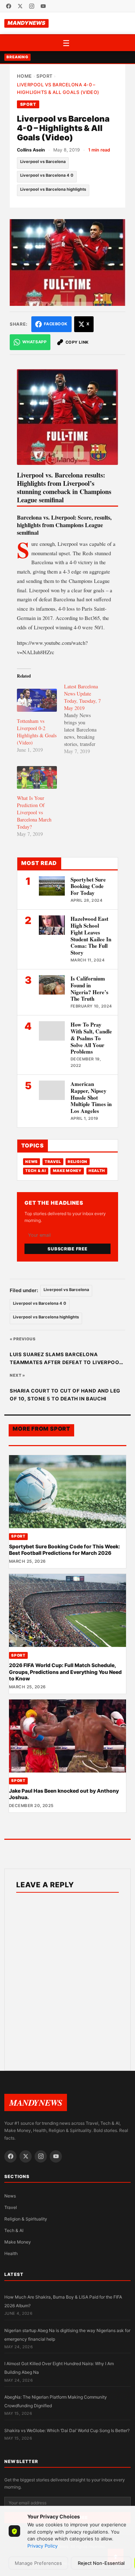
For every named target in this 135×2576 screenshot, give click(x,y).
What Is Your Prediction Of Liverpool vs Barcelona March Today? (34, 812)
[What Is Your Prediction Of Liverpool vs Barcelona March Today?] (37, 777)
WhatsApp (34, 342)
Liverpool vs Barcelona (43, 162)
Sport (44, 76)
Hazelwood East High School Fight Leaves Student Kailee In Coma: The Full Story (91, 936)
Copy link (77, 342)
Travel (53, 1162)
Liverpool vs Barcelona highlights (53, 189)
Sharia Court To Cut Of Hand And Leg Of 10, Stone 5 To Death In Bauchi (65, 1395)
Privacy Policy (42, 2546)
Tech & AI (36, 1171)
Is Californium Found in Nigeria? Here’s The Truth (89, 988)
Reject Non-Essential (101, 2563)
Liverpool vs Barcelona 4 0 (47, 175)
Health (97, 1171)
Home (24, 76)
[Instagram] (32, 6)
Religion (78, 1162)
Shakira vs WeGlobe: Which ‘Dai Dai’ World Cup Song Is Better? (67, 2430)
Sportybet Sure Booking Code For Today (88, 886)
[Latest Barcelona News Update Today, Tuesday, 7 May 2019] (88, 719)
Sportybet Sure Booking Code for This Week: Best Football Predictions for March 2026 (64, 1550)
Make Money (67, 1171)
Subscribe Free (67, 1249)
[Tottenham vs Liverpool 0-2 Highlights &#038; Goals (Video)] (37, 700)
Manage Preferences (38, 2563)
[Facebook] (9, 6)
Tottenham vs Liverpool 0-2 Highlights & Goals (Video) (37, 732)
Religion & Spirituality (26, 2219)
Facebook (56, 324)
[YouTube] (43, 6)
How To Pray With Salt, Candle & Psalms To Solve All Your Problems (91, 1038)
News (31, 1162)
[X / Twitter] (20, 6)
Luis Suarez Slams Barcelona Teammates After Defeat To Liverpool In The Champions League (66, 1359)
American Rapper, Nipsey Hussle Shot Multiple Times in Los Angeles (91, 1097)
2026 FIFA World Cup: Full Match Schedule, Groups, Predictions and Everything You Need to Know (65, 1672)
